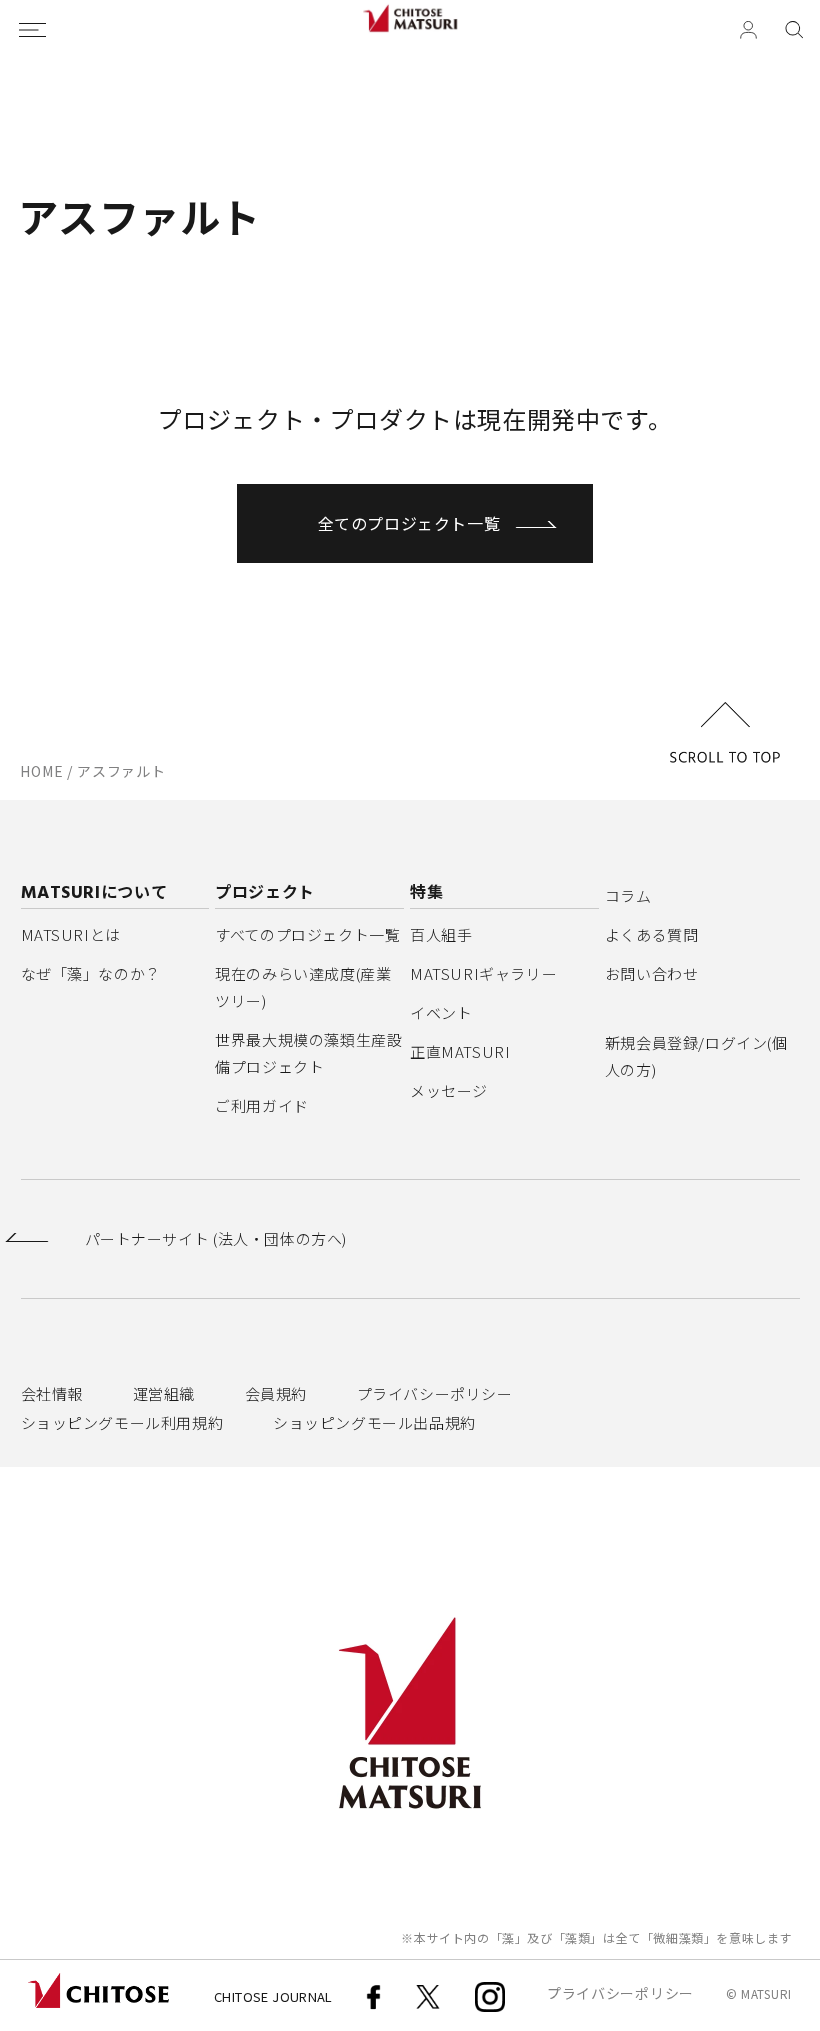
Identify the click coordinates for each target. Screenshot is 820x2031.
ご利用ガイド (262, 1105)
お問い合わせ (652, 973)
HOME (41, 771)
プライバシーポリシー (435, 1393)
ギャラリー (483, 973)
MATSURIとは (71, 934)
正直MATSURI (460, 1051)
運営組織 (164, 1393)
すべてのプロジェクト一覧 (307, 934)
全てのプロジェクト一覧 (409, 523)
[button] (794, 30)
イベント (441, 1012)
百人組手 (441, 934)
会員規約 (276, 1393)
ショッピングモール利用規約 (122, 1422)
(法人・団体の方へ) (216, 1239)
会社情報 (52, 1393)
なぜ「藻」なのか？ (91, 973)
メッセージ (449, 1090)
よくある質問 (652, 934)
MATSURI (766, 1993)
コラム (628, 895)
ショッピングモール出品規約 (374, 1422)
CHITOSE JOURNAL (273, 1996)
